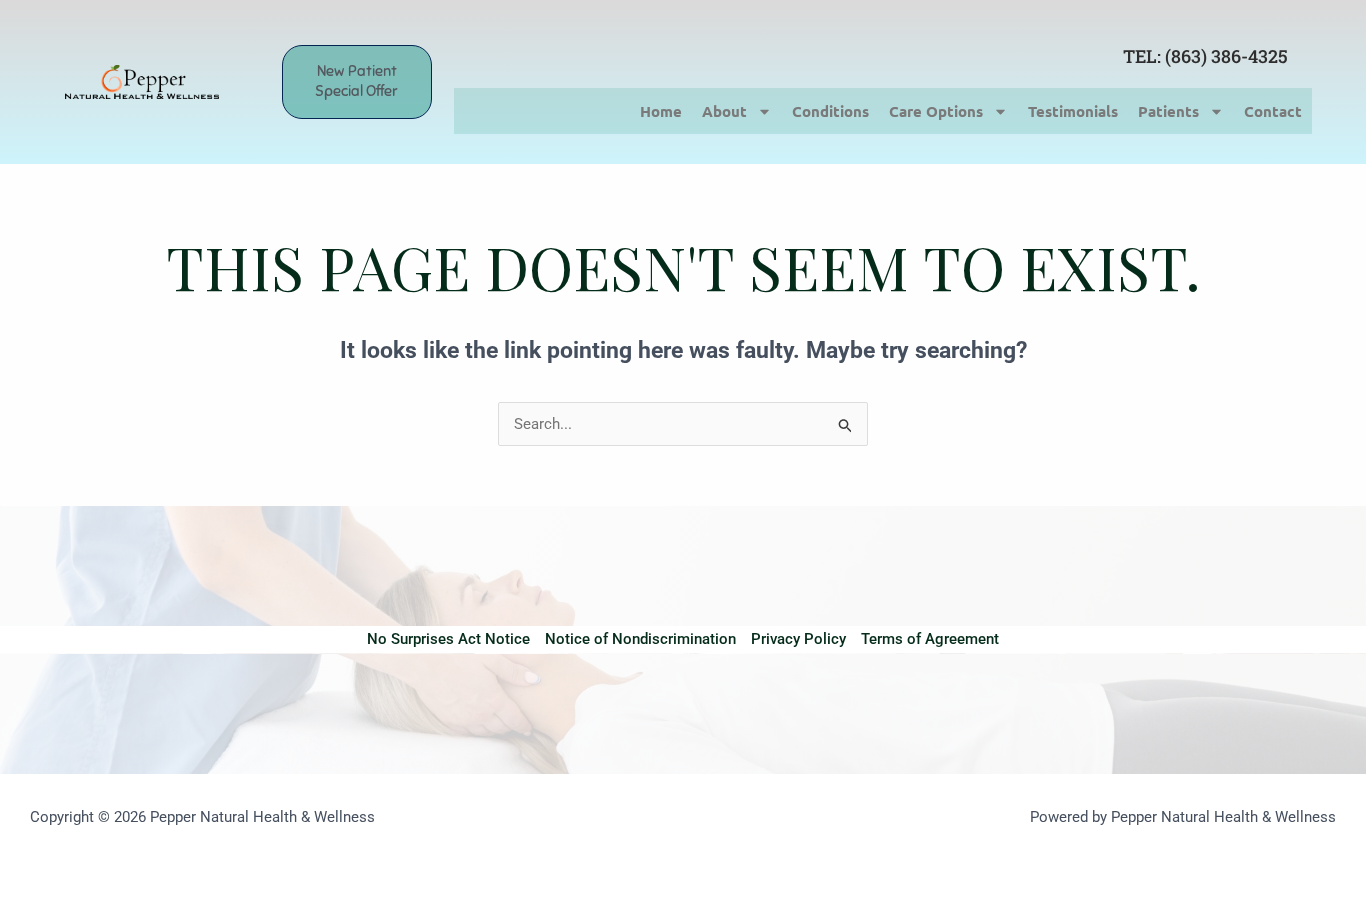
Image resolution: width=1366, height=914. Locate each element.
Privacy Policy (798, 639)
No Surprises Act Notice (448, 639)
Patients (1168, 111)
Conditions (830, 111)
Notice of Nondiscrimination (640, 639)
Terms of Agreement (930, 639)
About (724, 111)
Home (661, 111)
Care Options (936, 111)
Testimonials (1073, 111)
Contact (1273, 111)
